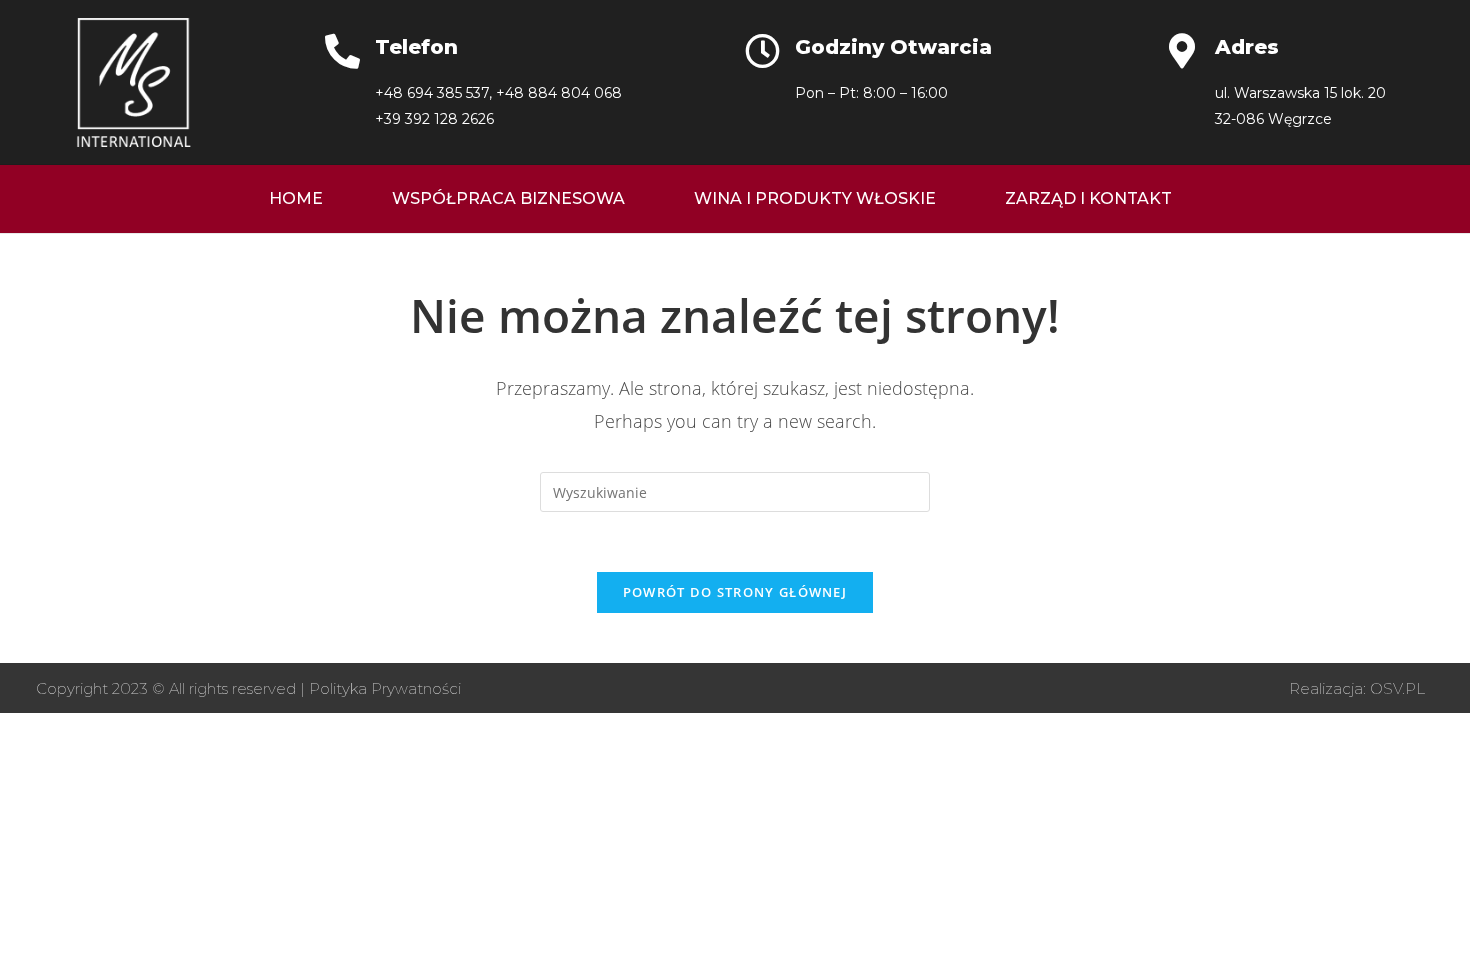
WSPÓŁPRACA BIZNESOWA (508, 198)
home (296, 198)
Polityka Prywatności (385, 688)
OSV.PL (1397, 688)
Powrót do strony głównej (735, 592)
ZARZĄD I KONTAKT (1088, 198)
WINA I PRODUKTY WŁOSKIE (815, 198)
